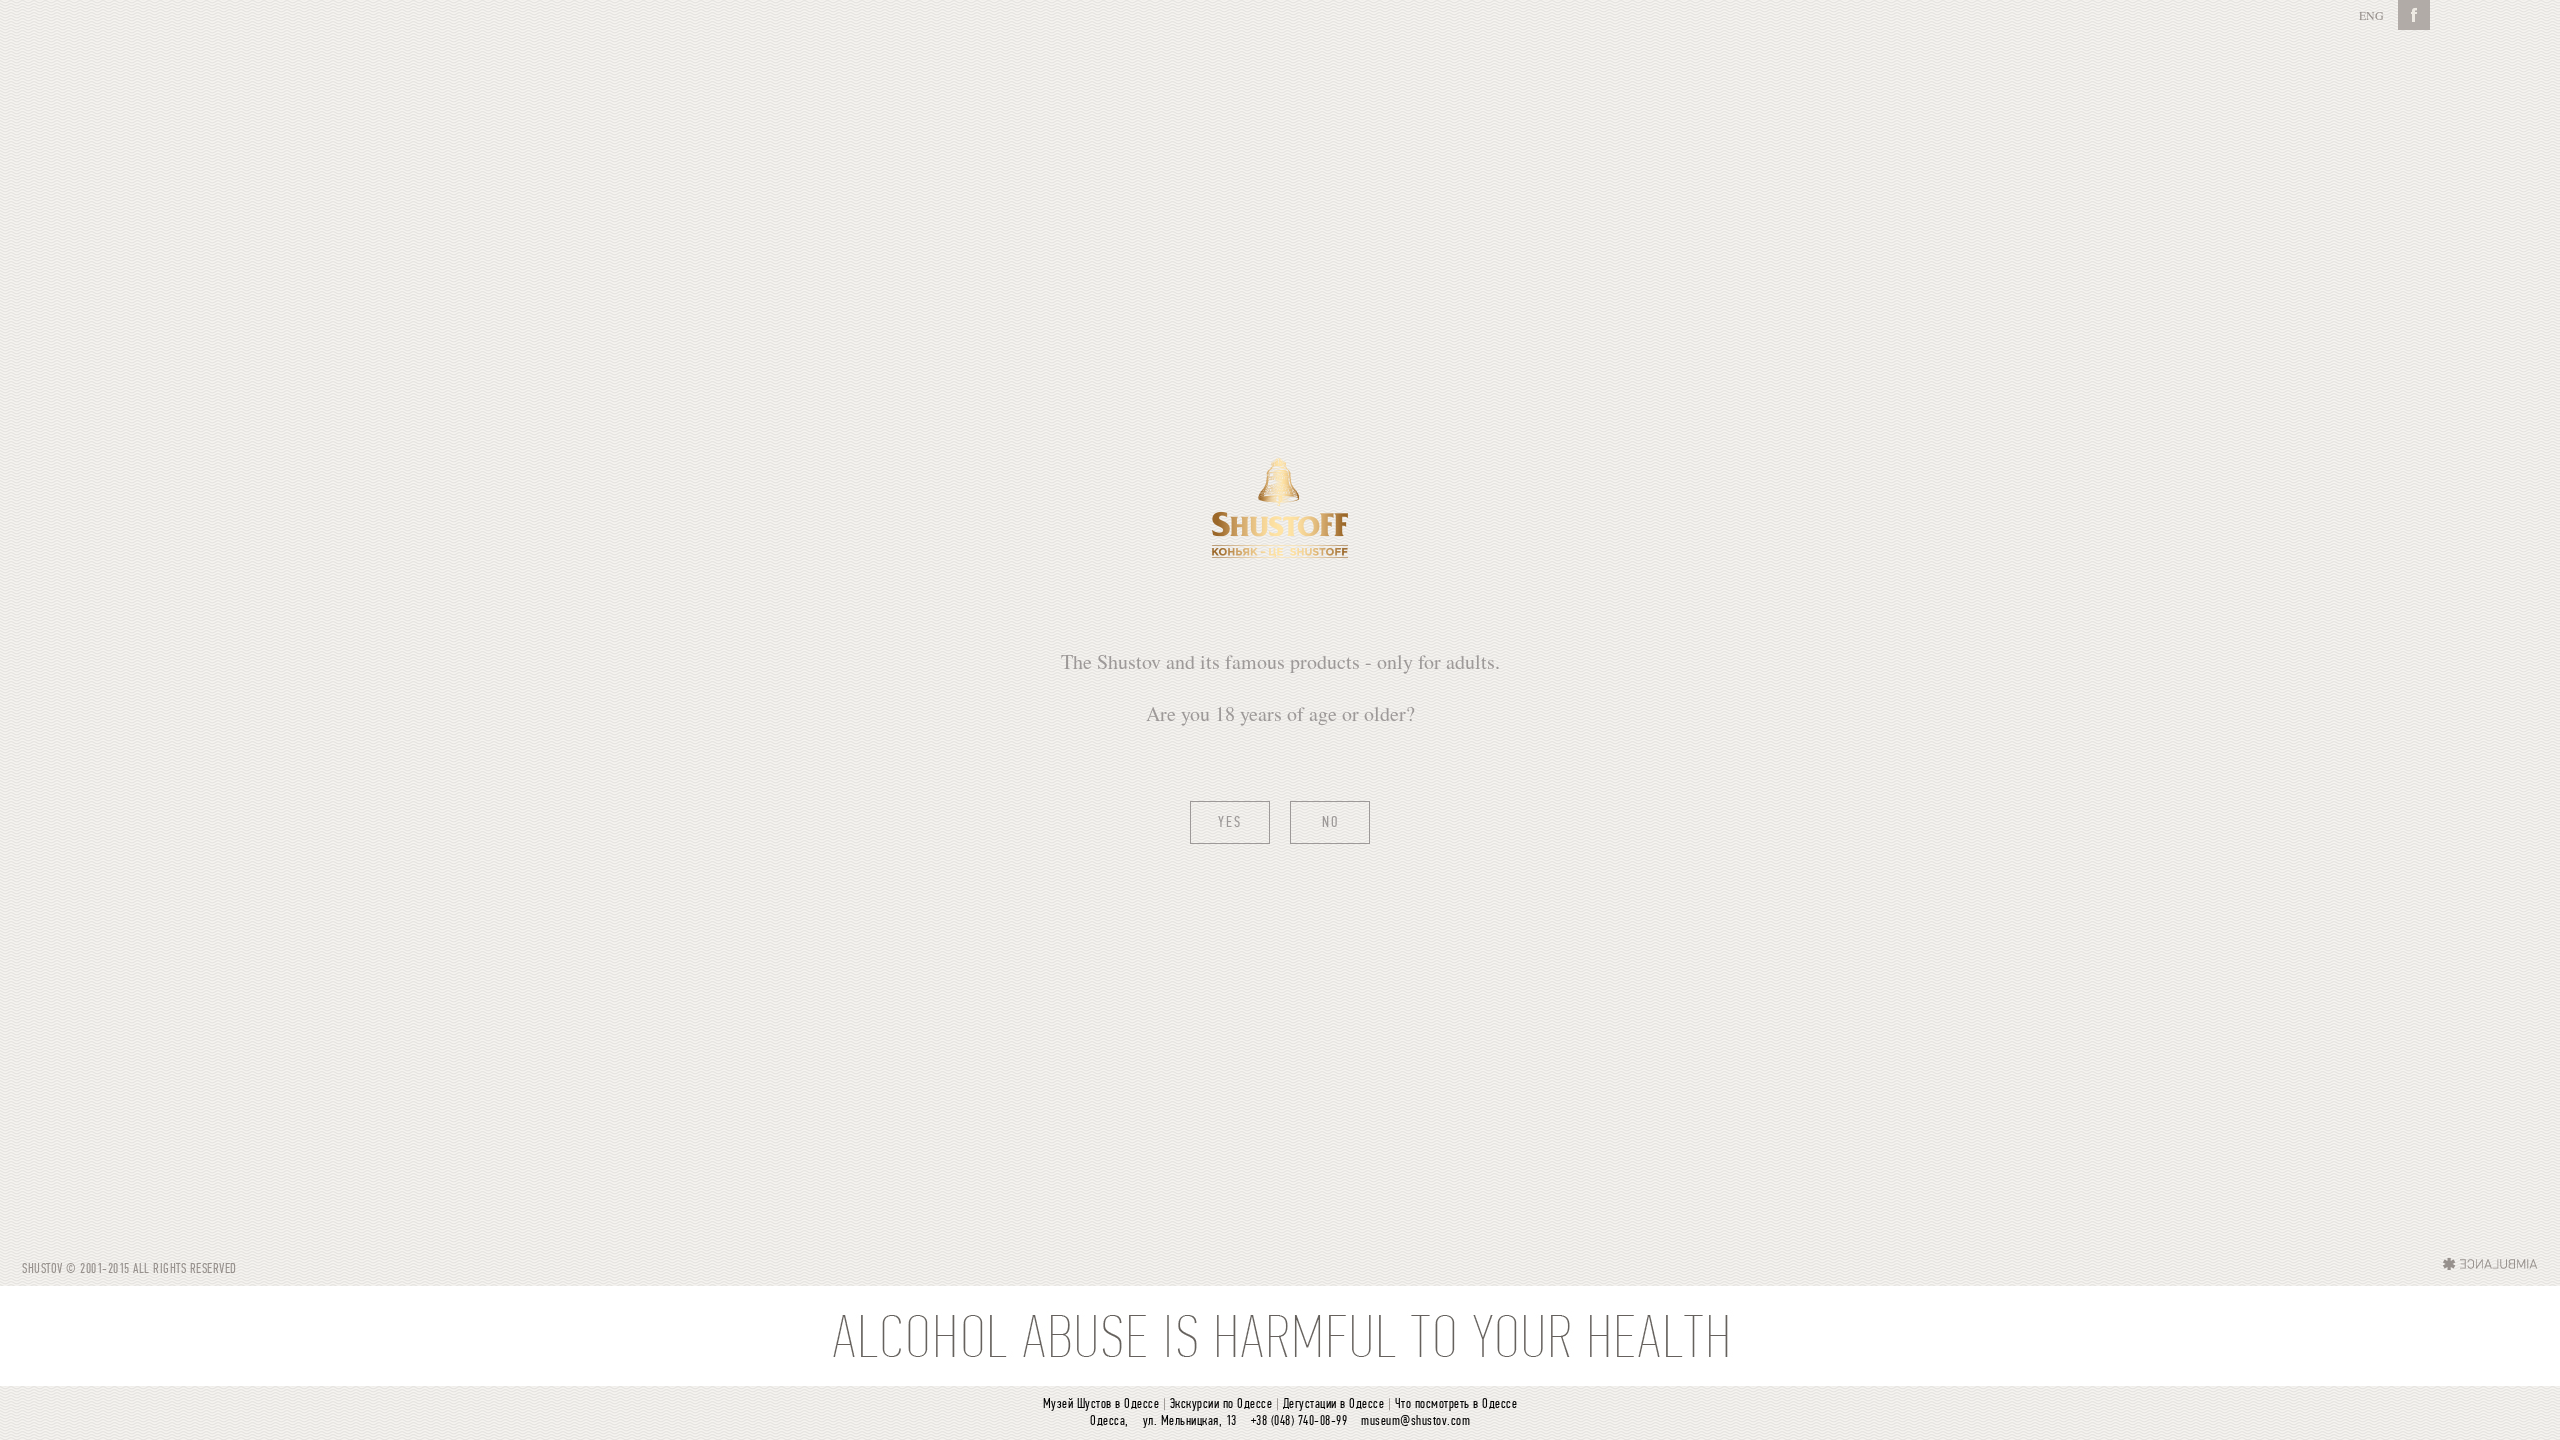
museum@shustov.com (1415, 1421)
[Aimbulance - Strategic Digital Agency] (2490, 1263)
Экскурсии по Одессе (1221, 1404)
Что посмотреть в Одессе (1456, 1404)
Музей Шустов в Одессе (1101, 1404)
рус (2371, 15)
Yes (1230, 823)
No (1330, 823)
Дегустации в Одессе (1334, 1404)
